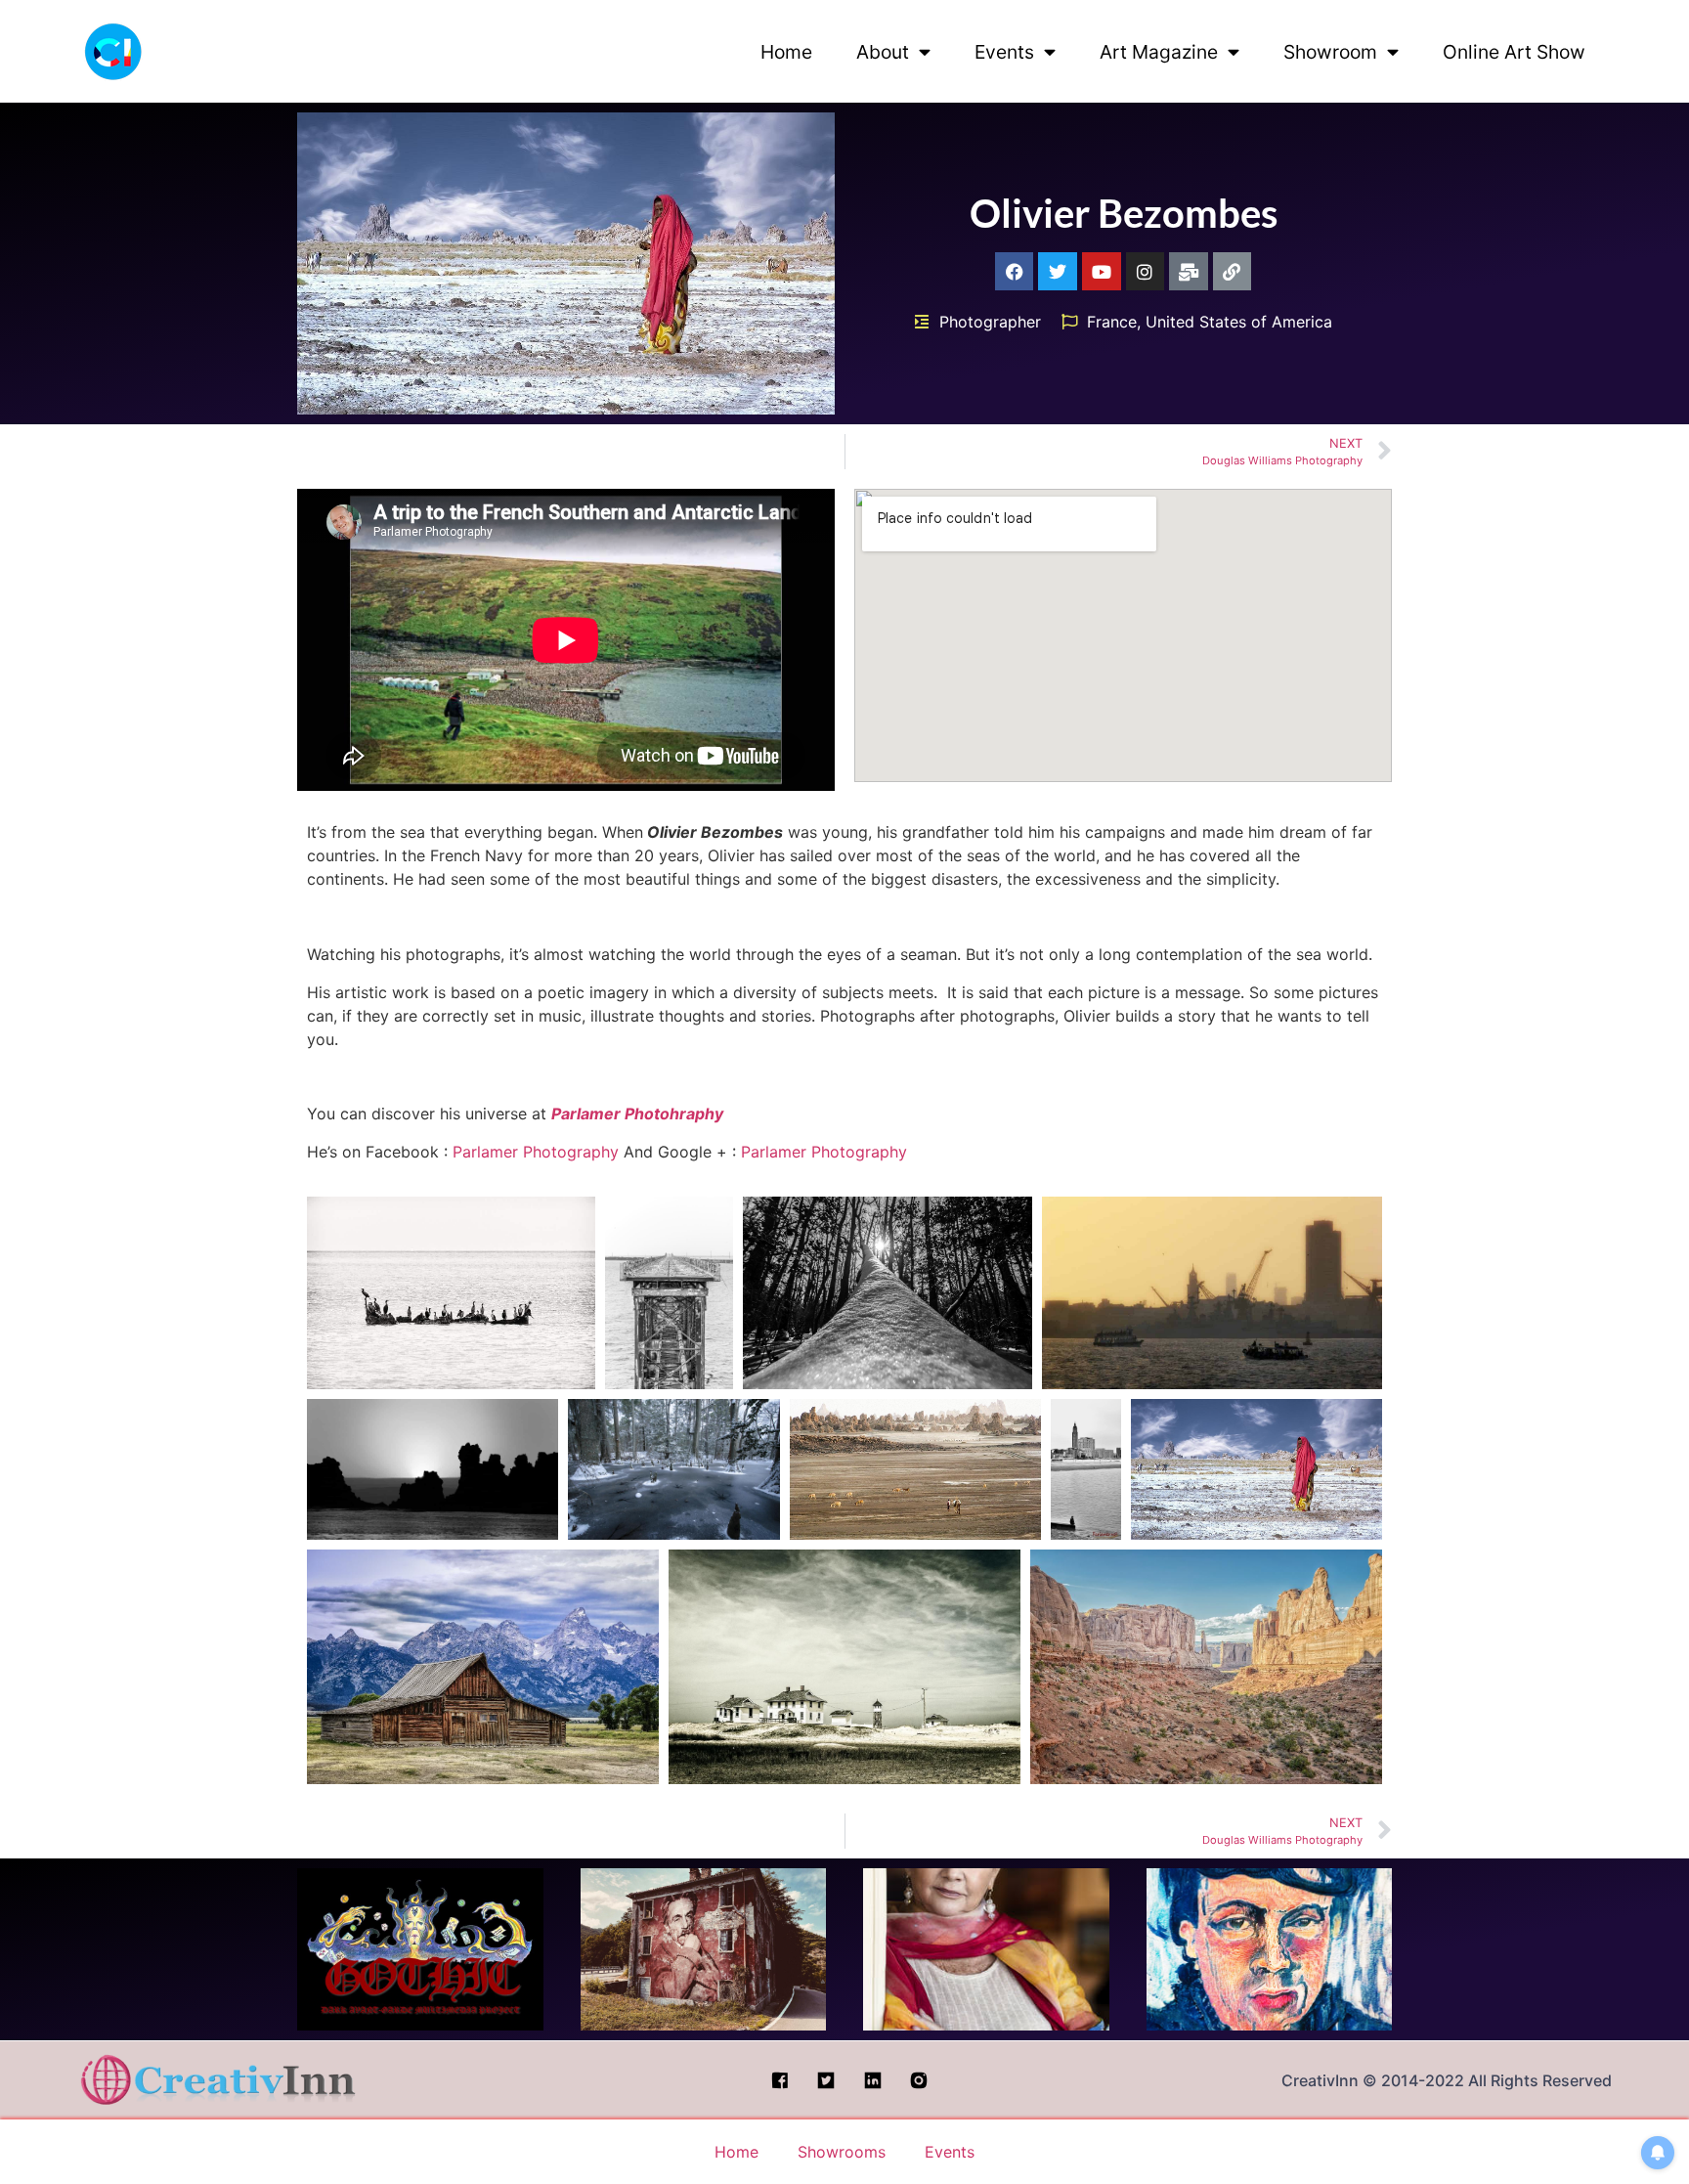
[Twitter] (1058, 272)
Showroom (1330, 52)
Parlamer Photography (536, 1152)
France (1112, 322)
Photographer (990, 322)
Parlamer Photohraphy (637, 1114)
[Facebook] (1015, 272)
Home (786, 52)
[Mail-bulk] (1189, 272)
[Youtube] (1102, 272)
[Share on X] (509, 1270)
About (883, 52)
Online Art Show (1514, 52)
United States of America (1239, 322)
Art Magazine (1159, 52)
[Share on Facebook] (560, 1270)
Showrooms (842, 2152)
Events (1004, 52)
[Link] (1233, 272)
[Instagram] (1146, 272)
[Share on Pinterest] (560, 1360)
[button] (451, 1292)
